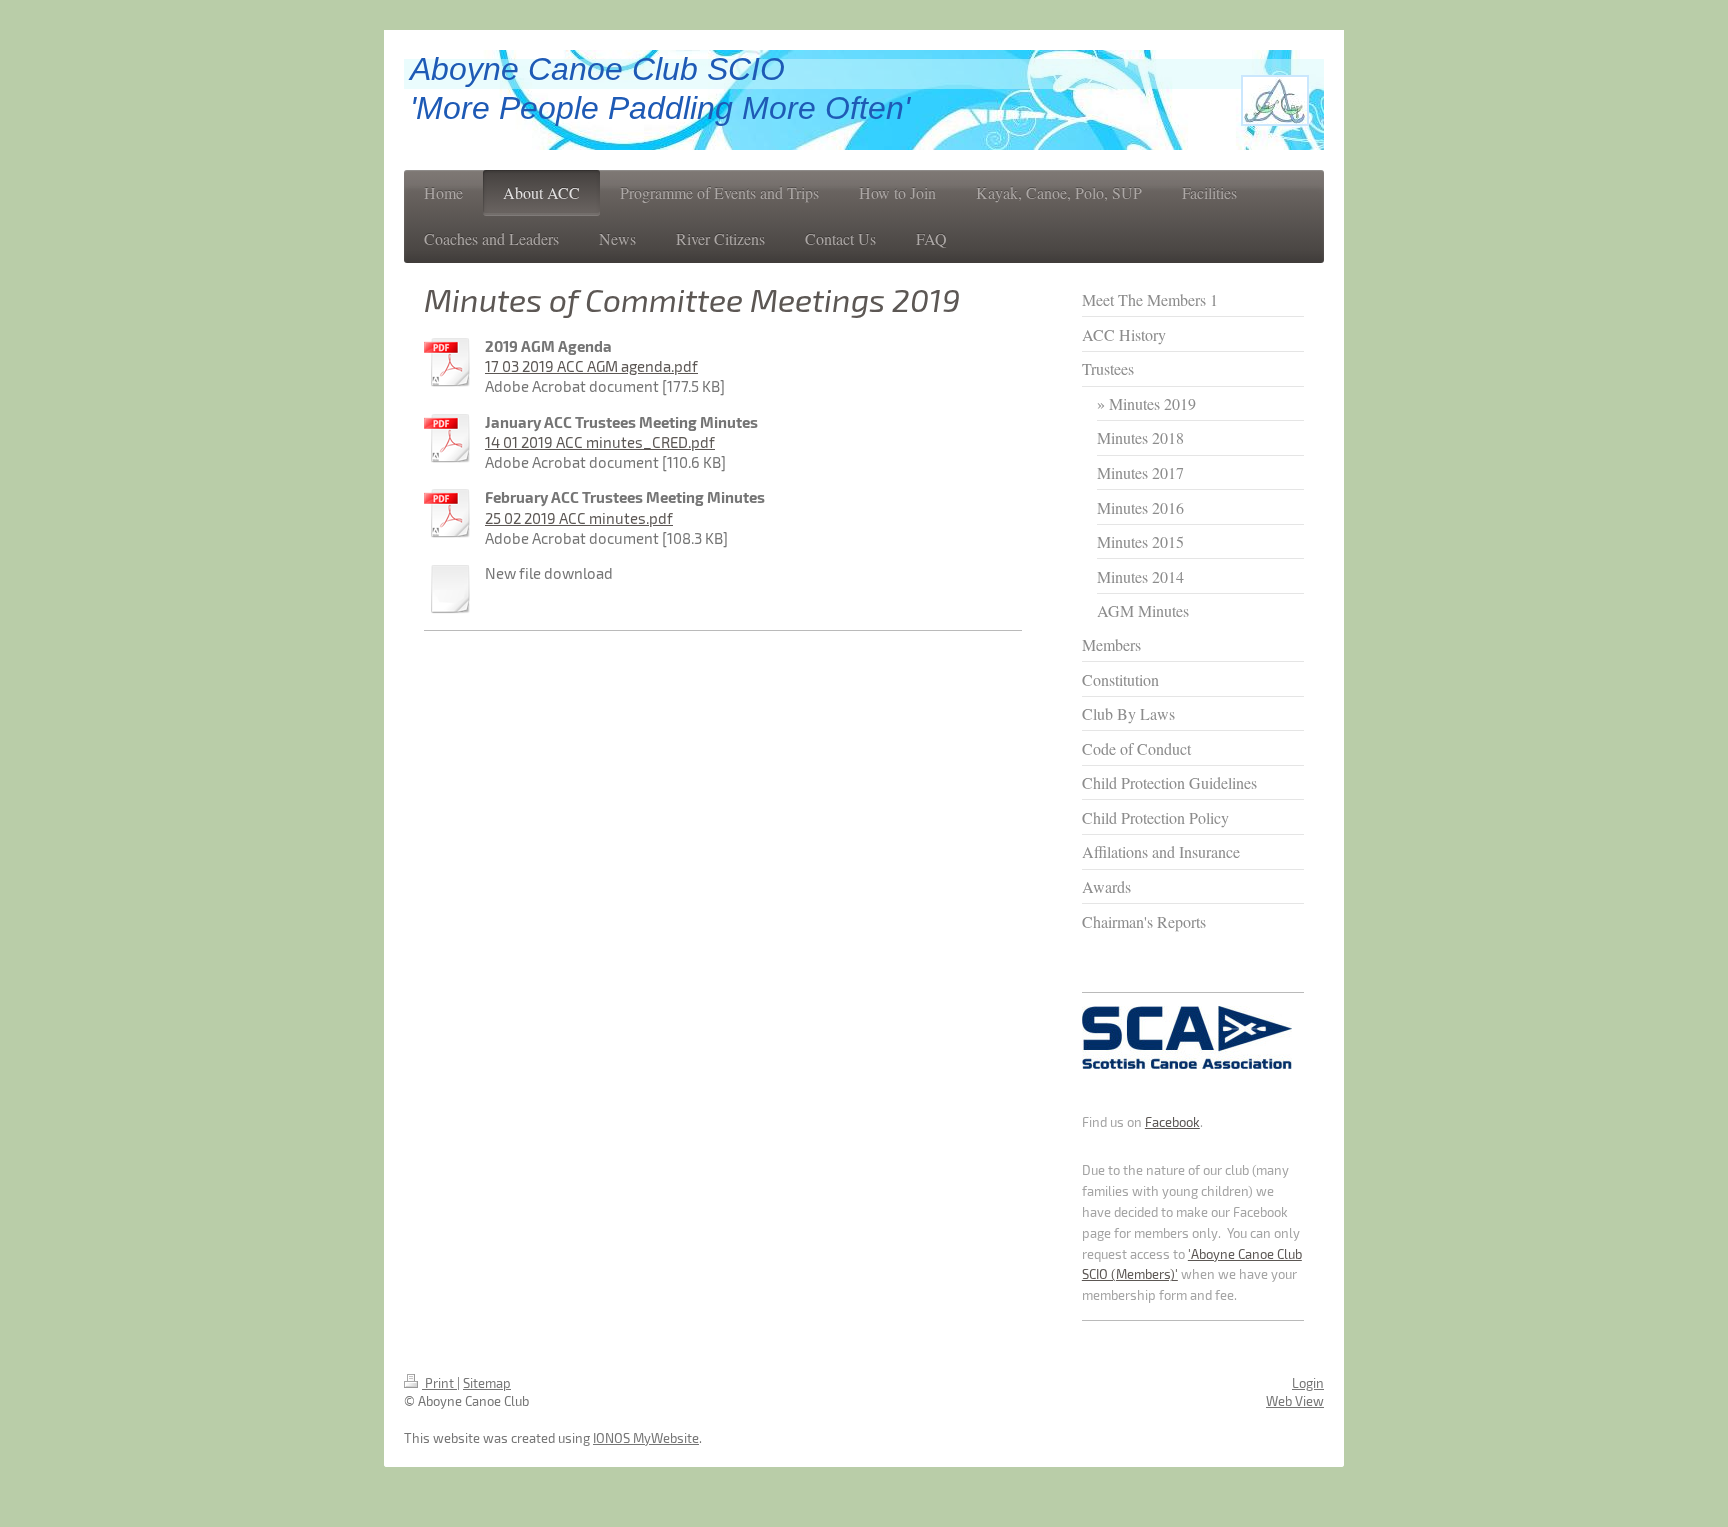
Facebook (1172, 1122)
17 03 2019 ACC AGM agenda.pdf (591, 366)
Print (439, 1383)
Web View (1295, 1401)
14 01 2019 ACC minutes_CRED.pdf (600, 442)
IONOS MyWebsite (646, 1438)
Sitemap (487, 1383)
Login (1308, 1383)
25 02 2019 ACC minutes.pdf (579, 518)
